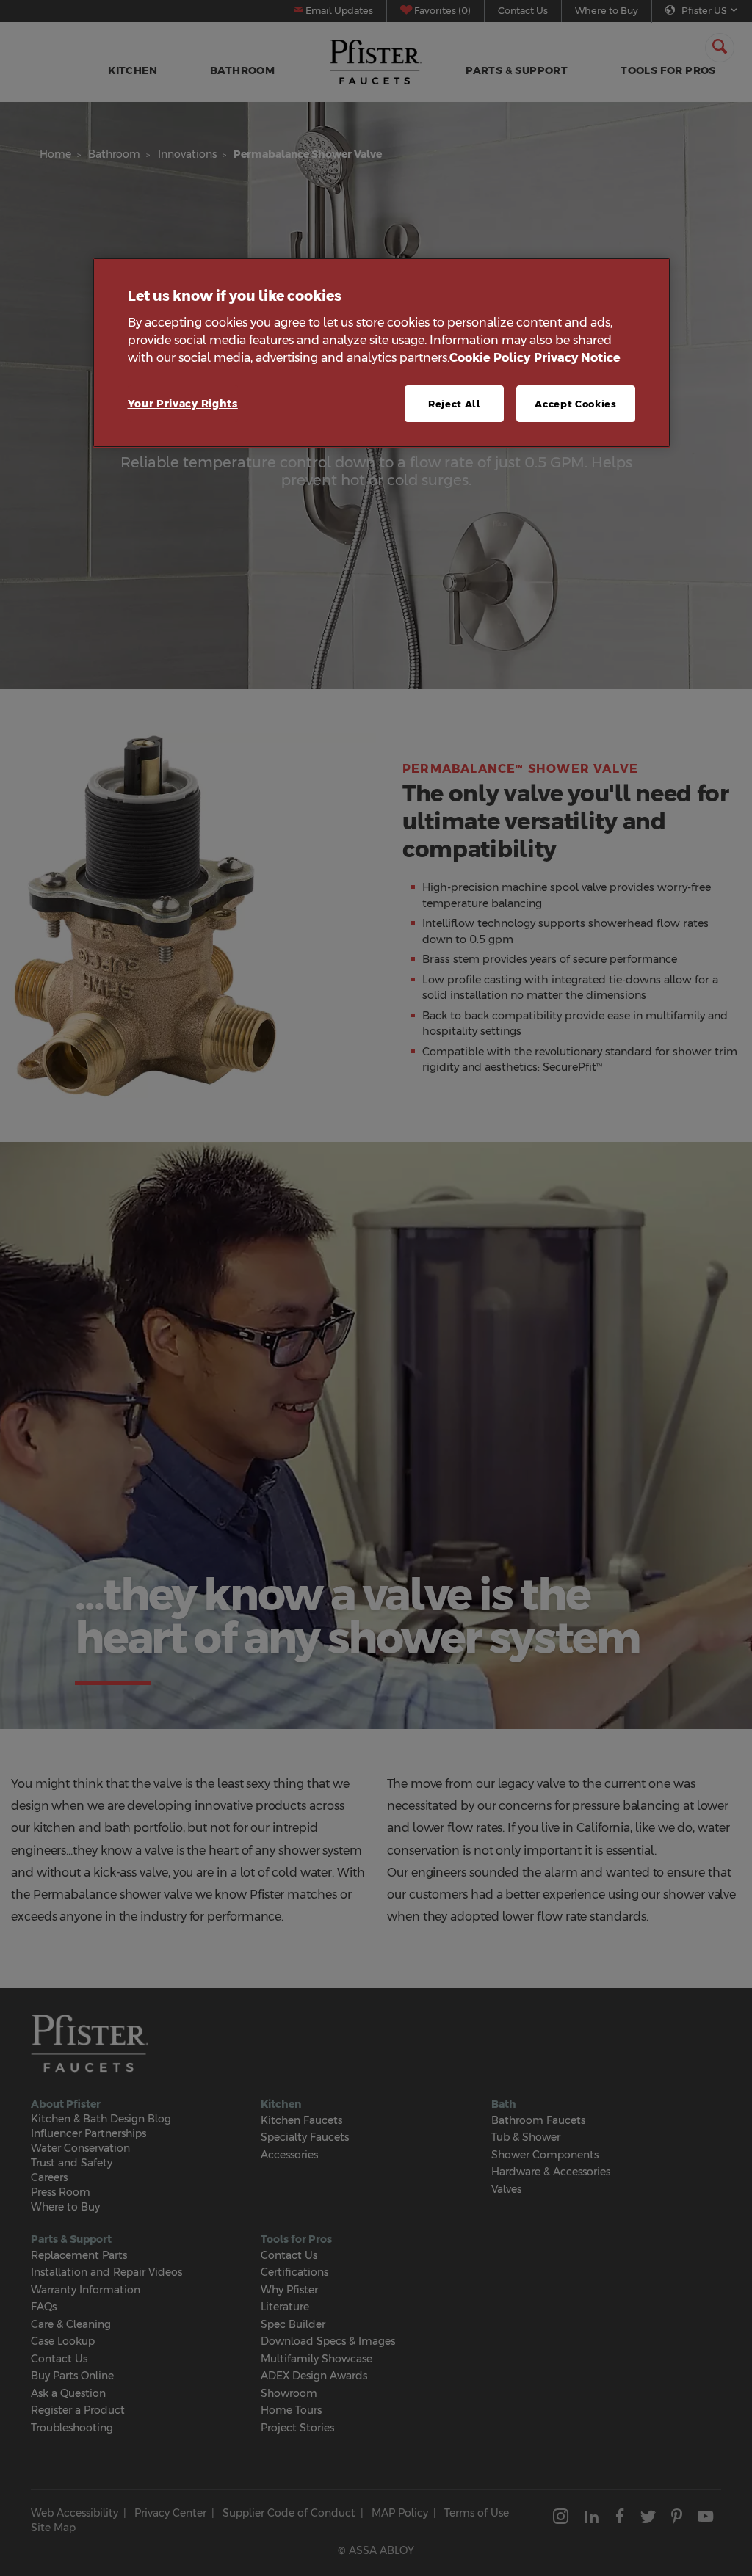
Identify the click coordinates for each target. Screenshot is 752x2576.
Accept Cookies (575, 404)
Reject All (455, 404)
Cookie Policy (490, 358)
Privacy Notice (577, 358)
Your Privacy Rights (183, 404)
